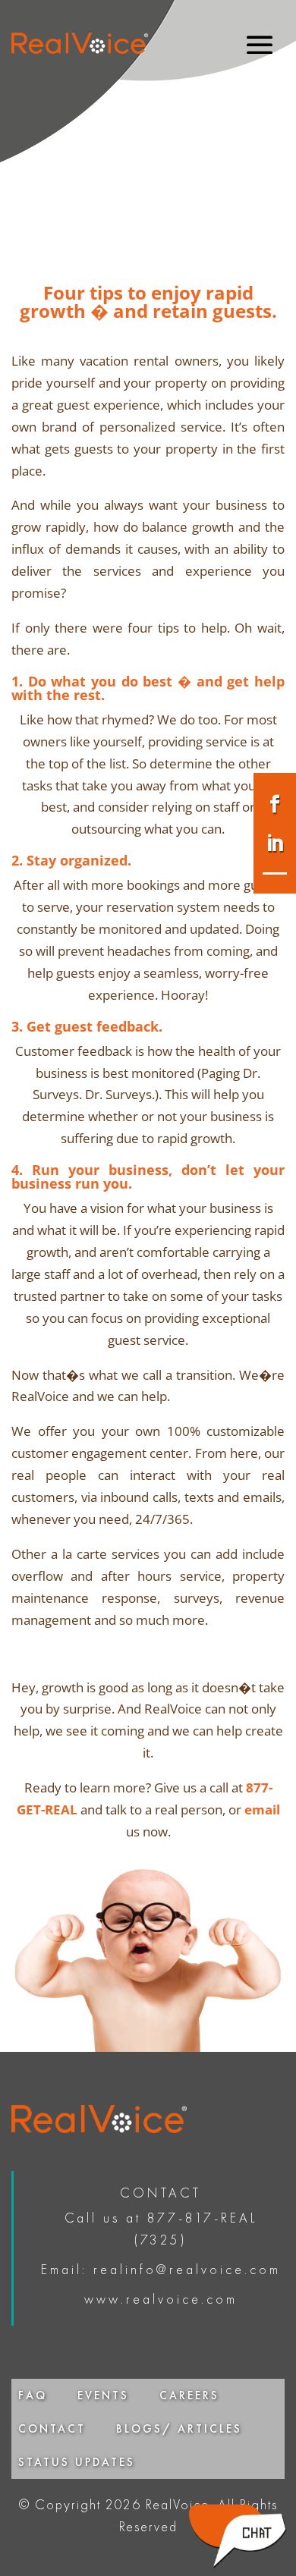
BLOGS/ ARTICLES (179, 2429)
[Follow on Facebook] (275, 804)
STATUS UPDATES (77, 2462)
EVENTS (103, 2395)
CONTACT (52, 2429)
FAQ (33, 2395)
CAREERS (189, 2395)
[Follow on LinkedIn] (275, 843)
